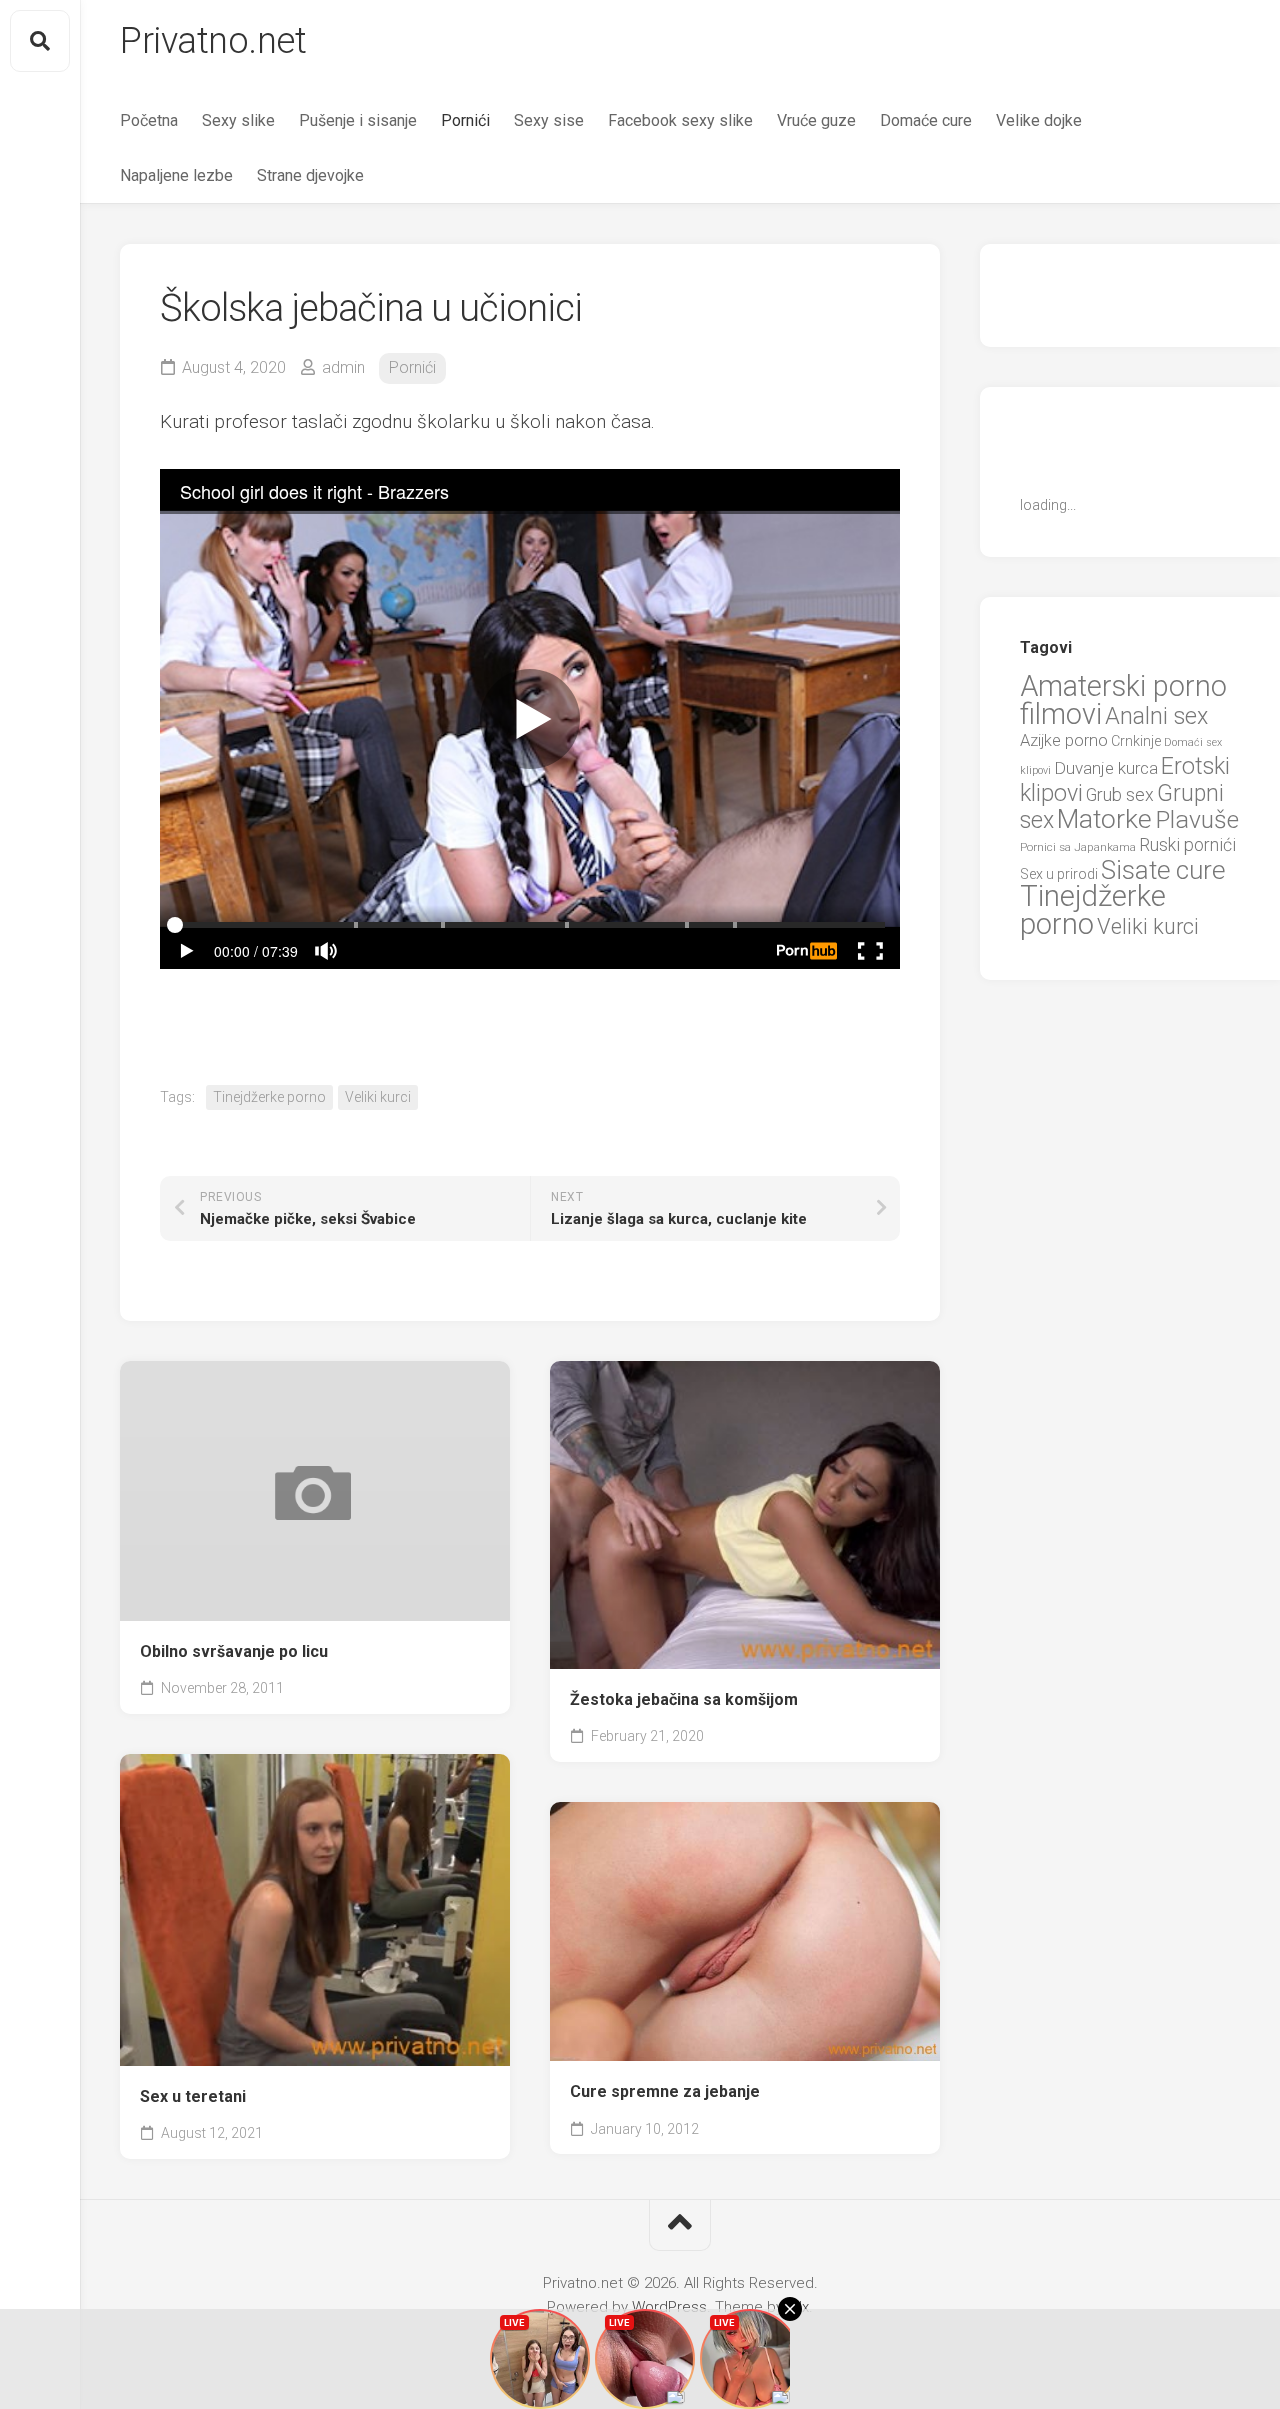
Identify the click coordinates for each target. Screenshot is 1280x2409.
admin (343, 367)
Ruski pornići (1187, 844)
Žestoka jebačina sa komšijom (684, 1699)
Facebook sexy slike (680, 120)
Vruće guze (816, 120)
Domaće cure (926, 120)
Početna (149, 120)
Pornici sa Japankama (1078, 847)
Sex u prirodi (1059, 874)
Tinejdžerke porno (269, 1097)
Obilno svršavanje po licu (234, 1651)
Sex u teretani (193, 2096)
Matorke (1104, 818)
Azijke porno (1064, 740)
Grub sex (1120, 794)
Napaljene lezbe (176, 175)
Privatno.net (213, 41)
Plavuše (1197, 819)
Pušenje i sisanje (358, 120)
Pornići (465, 120)
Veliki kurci (378, 1097)
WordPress (669, 2307)
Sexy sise (549, 120)
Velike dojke (1039, 120)
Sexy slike (238, 120)
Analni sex (1156, 716)
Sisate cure (1163, 870)
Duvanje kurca (1106, 768)
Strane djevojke (310, 175)
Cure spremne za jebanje (665, 2091)
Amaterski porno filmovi (1123, 700)
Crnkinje (1136, 741)
